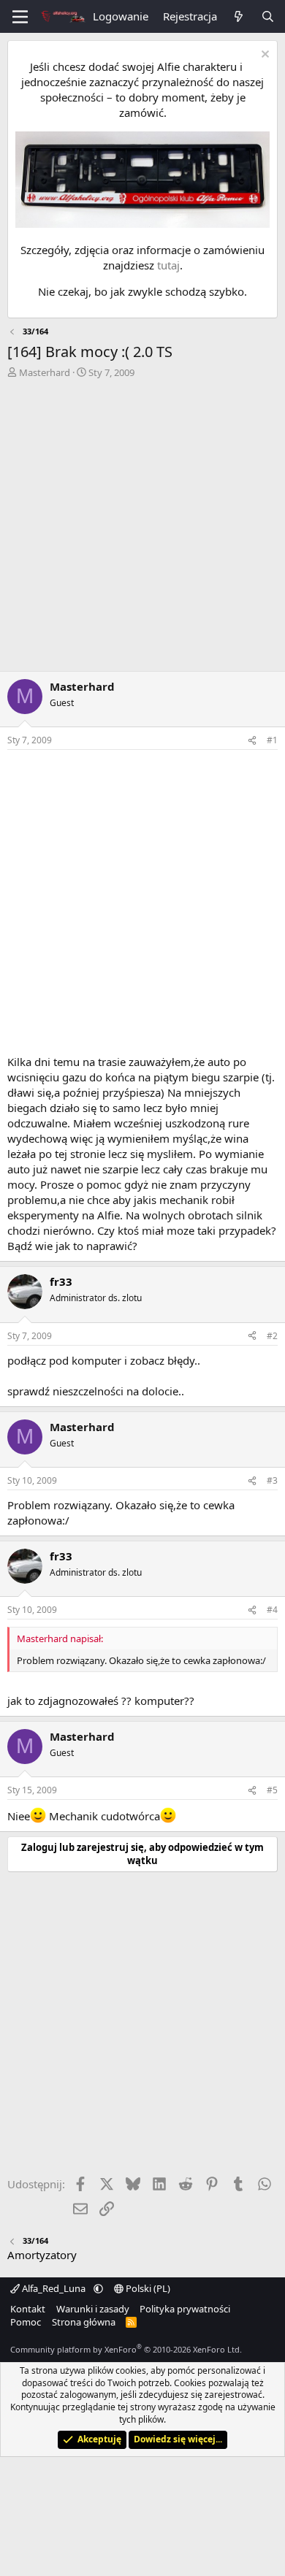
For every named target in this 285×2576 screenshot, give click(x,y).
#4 (272, 1610)
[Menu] (20, 17)
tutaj (168, 265)
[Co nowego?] (239, 16)
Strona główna (84, 2322)
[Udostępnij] (252, 741)
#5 (272, 1790)
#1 (272, 740)
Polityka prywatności (185, 2309)
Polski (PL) (147, 2288)
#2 (272, 1336)
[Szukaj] (268, 16)
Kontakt (28, 2309)
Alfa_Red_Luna (54, 2288)
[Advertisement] (142, 529)
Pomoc (26, 2322)
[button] (98, 2288)
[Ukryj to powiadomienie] (263, 56)
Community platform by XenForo (126, 2349)
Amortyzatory (42, 2255)
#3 (272, 1480)
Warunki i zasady (93, 2309)
